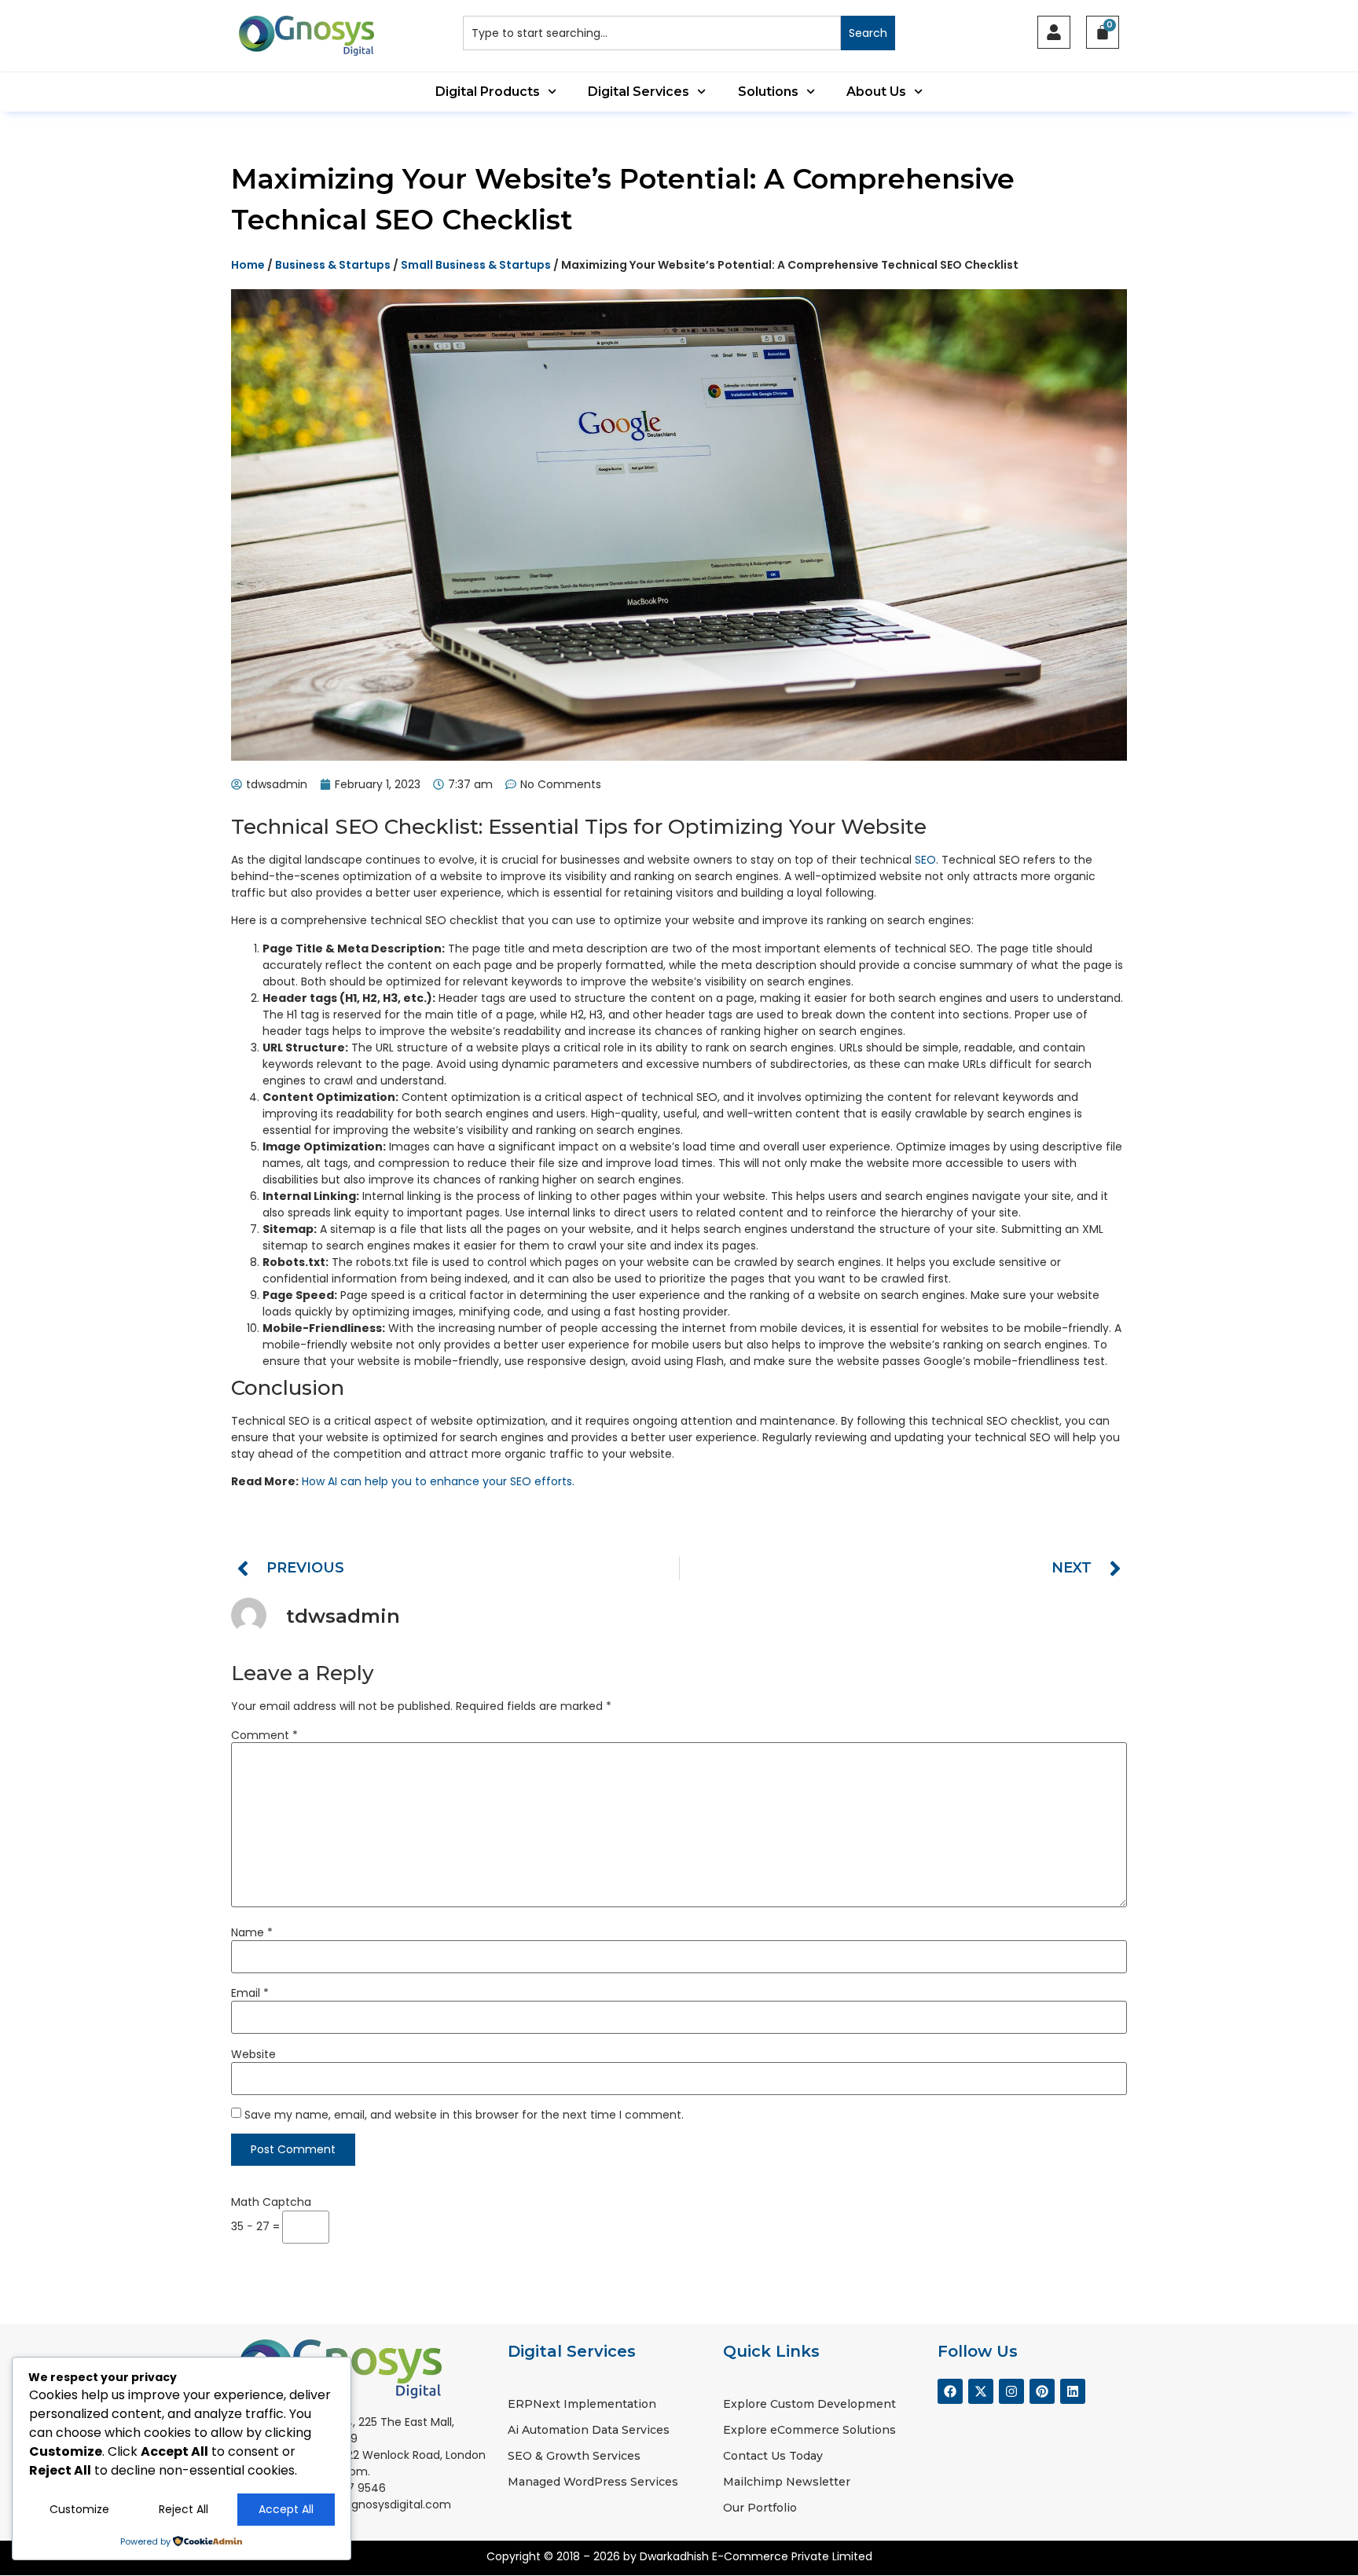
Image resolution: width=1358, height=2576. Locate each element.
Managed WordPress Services (593, 2482)
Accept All (286, 2509)
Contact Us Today (773, 2456)
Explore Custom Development (809, 2404)
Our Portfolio (760, 2508)
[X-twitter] (981, 2391)
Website (253, 2054)
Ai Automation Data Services (589, 2430)
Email (250, 1993)
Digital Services (639, 92)
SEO (925, 860)
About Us (876, 92)
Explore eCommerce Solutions (809, 2430)
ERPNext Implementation (582, 2404)
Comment (264, 1735)
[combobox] (652, 33)
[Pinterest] (1042, 2391)
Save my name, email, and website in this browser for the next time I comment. (464, 2115)
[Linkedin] (1073, 2391)
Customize (79, 2509)
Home (248, 265)
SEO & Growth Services (574, 2456)
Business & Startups (333, 265)
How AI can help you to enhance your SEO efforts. (438, 1481)
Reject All (184, 2509)
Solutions (768, 92)
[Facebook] (950, 2391)
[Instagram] (1011, 2391)
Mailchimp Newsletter (787, 2482)
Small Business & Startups (476, 265)
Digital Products (488, 92)
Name (252, 1932)
